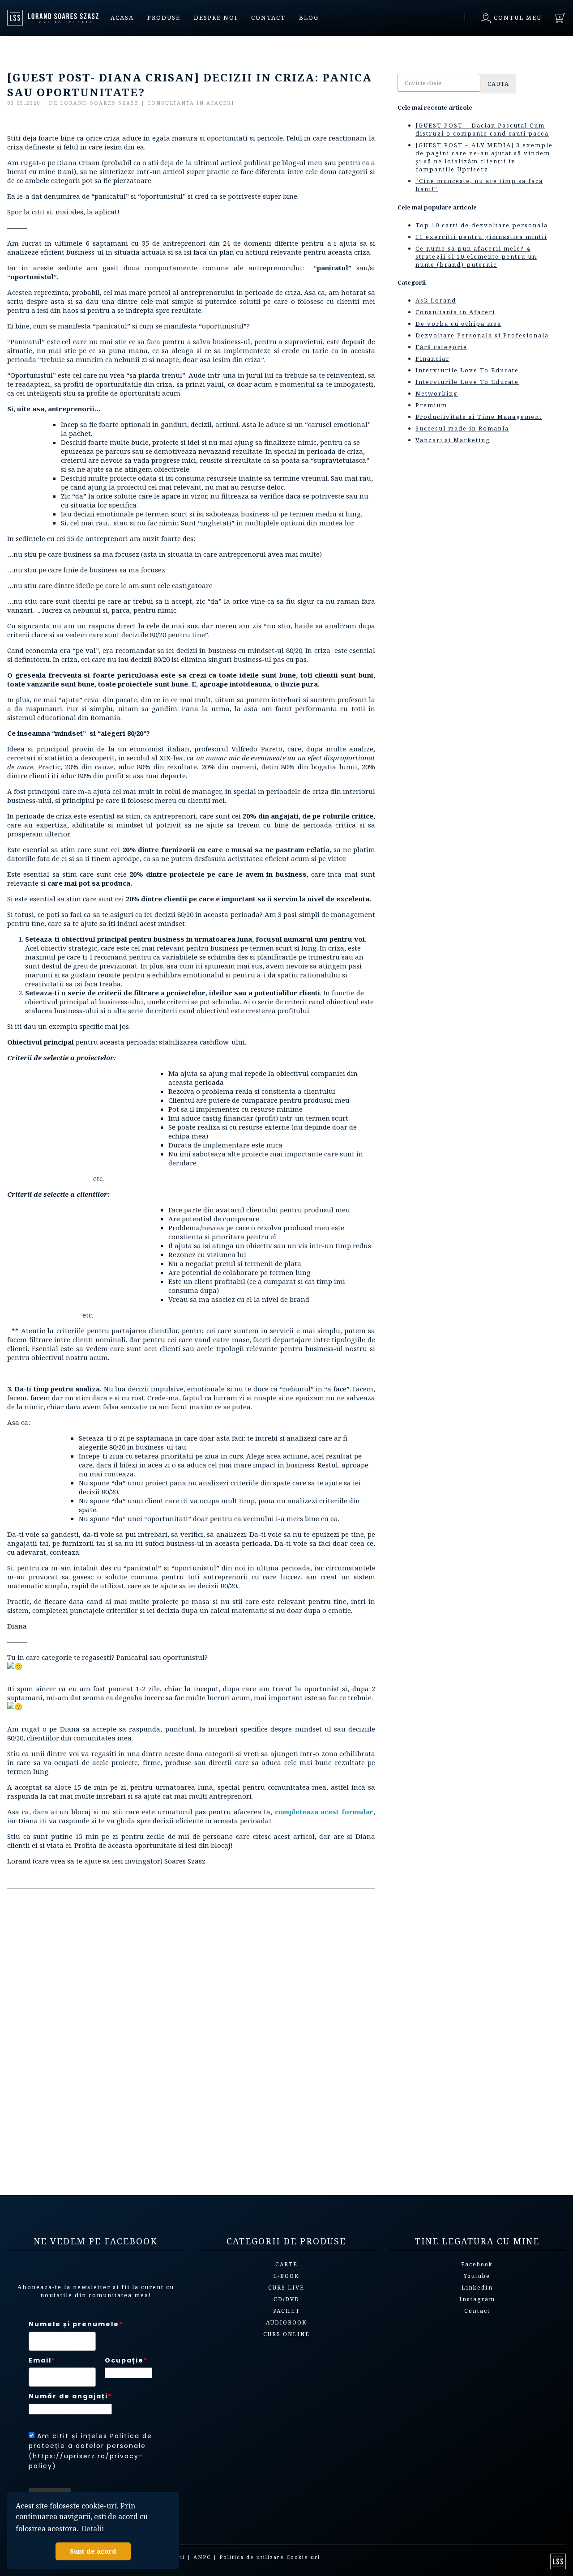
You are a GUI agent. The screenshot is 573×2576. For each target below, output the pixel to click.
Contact (268, 17)
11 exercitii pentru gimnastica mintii (481, 237)
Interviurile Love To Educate (467, 370)
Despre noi (216, 17)
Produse (164, 17)
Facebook (477, 2264)
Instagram (477, 2299)
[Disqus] (191, 2038)
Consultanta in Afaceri (455, 312)
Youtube (477, 2276)
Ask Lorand (436, 300)
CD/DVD (286, 2299)
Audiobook (286, 2322)
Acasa (122, 17)
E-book (286, 2276)
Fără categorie (441, 347)
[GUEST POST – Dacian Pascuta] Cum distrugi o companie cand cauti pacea (482, 129)
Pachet (286, 2311)
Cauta (498, 84)
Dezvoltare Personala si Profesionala (482, 335)
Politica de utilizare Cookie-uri (270, 2557)
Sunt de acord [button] (93, 2551)
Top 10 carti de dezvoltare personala (482, 225)
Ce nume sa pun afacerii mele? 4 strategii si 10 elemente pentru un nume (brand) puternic (476, 256)
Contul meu (517, 17)
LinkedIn (477, 2288)
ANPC (202, 2557)
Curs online (286, 2334)
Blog (309, 17)
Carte (286, 2264)
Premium (431, 405)
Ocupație (126, 2360)
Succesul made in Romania (462, 428)
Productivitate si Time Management (479, 417)
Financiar (432, 358)
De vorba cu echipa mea (458, 324)
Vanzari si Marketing (453, 440)
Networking (437, 393)
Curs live (286, 2288)
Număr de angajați (70, 2396)
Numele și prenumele (76, 2324)
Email (42, 2360)
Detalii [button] (93, 2529)
